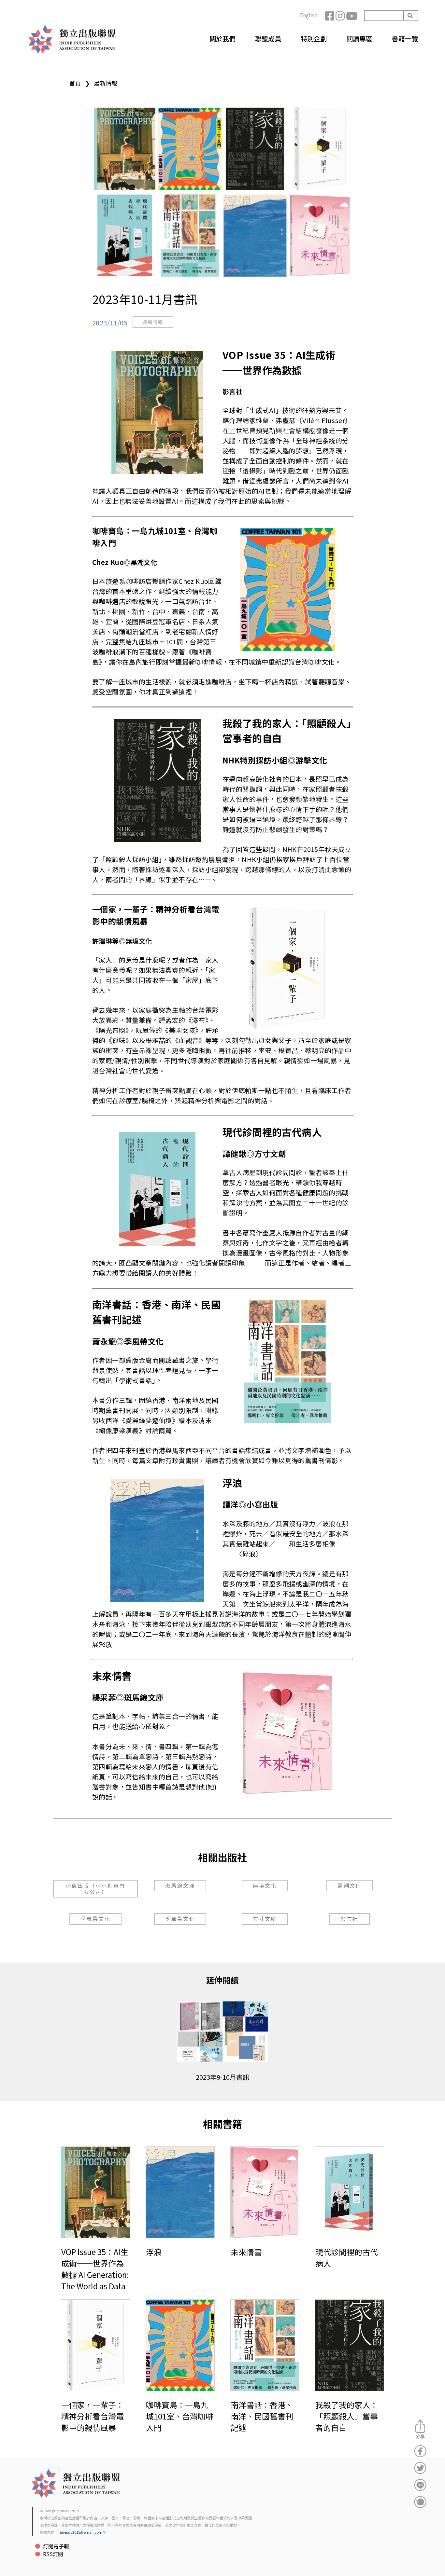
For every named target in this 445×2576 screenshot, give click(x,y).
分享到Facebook (420, 2451)
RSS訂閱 (53, 2554)
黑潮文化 (350, 1885)
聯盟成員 (268, 39)
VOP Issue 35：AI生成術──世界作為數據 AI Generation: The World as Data (95, 2269)
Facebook (330, 16)
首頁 (75, 83)
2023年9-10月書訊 (223, 2077)
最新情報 (106, 83)
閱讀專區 (359, 39)
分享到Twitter (420, 2468)
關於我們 (223, 39)
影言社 (349, 1919)
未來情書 (246, 2252)
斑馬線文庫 (180, 1885)
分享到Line (420, 2485)
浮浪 (154, 2252)
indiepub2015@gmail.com (80, 2532)
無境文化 (265, 1885)
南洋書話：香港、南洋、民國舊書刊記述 (262, 2416)
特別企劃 (314, 39)
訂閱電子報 (56, 2546)
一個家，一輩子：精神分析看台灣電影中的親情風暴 (93, 2416)
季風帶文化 (95, 1919)
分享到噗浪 (420, 2502)
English (309, 15)
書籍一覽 (405, 39)
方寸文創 (265, 1919)
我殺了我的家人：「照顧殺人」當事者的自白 (347, 2416)
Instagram (341, 16)
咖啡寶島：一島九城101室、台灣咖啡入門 (180, 2416)
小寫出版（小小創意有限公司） (95, 1889)
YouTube (351, 16)
